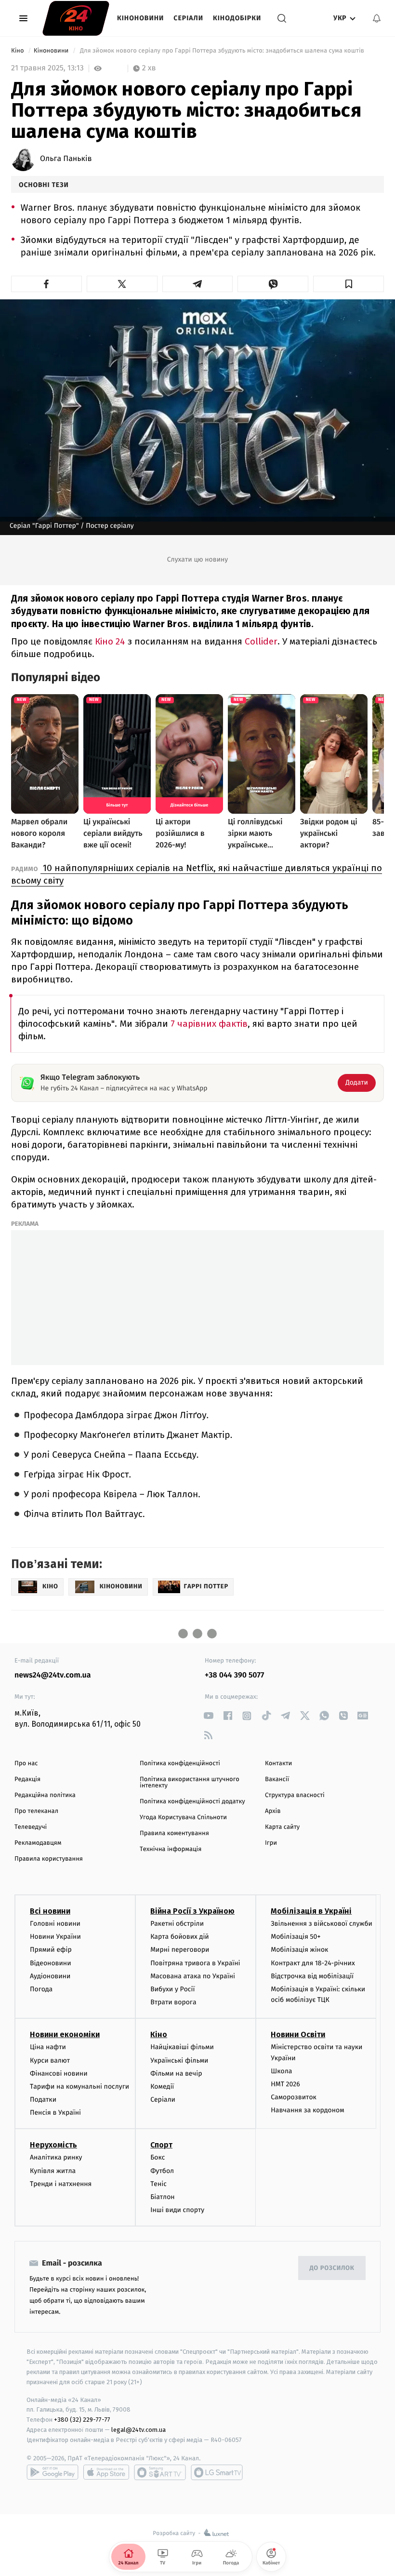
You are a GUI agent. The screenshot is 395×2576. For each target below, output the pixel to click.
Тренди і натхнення (61, 2184)
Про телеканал (36, 1811)
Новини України (55, 1937)
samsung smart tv (217, 2472)
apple (106, 2472)
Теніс (158, 2184)
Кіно (18, 51)
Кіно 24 (111, 641)
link (208, 1716)
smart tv (160, 2472)
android (53, 2472)
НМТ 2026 (285, 2084)
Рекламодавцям (38, 1843)
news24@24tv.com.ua (53, 1675)
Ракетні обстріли (177, 1924)
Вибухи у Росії (172, 1989)
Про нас (26, 1764)
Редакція (27, 1779)
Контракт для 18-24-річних (313, 1963)
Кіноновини (140, 18)
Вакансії (277, 1779)
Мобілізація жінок (299, 1950)
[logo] (76, 18)
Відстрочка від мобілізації (312, 1976)
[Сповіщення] (377, 18)
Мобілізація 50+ (296, 1937)
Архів (273, 1811)
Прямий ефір (51, 1950)
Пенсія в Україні (55, 2113)
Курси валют (50, 2060)
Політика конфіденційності (180, 1764)
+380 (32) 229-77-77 (82, 2420)
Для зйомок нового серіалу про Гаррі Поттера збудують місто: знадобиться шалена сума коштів (222, 51)
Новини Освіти (298, 2034)
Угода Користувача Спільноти (183, 1818)
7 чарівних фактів (209, 1024)
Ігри (271, 1843)
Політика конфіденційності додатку (192, 1802)
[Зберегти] (349, 284)
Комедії (162, 2086)
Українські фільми (179, 2060)
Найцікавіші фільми (182, 2047)
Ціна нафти (48, 2047)
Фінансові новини (59, 2073)
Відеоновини (51, 1963)
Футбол (162, 2171)
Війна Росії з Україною (192, 1911)
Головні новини (55, 1924)
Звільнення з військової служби (322, 1924)
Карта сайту (282, 1827)
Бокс (158, 2157)
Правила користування (49, 1859)
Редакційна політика (45, 1795)
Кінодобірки (237, 18)
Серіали (188, 18)
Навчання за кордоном (307, 2110)
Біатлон (163, 2197)
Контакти (278, 1764)
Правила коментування (174, 1833)
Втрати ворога (173, 2002)
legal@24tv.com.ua (138, 2430)
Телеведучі (31, 1827)
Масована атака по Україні (193, 1976)
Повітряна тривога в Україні (195, 1963)
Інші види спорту (177, 2210)
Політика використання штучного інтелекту (190, 1783)
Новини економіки (65, 2034)
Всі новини (50, 1911)
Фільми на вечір (176, 2073)
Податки (43, 2100)
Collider (261, 641)
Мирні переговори (180, 1950)
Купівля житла (53, 2171)
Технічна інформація (171, 1849)
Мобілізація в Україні (311, 1911)
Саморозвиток (294, 2097)
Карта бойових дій (180, 1937)
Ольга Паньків (66, 159)
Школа (281, 2071)
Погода (41, 1989)
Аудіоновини (50, 1976)
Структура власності (295, 1795)
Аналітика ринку (56, 2157)
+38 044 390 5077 (234, 1675)
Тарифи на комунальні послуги (79, 2086)
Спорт (161, 2145)
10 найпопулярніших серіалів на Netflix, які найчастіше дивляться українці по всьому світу (197, 874)
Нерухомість (53, 2145)
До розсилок (332, 2268)
